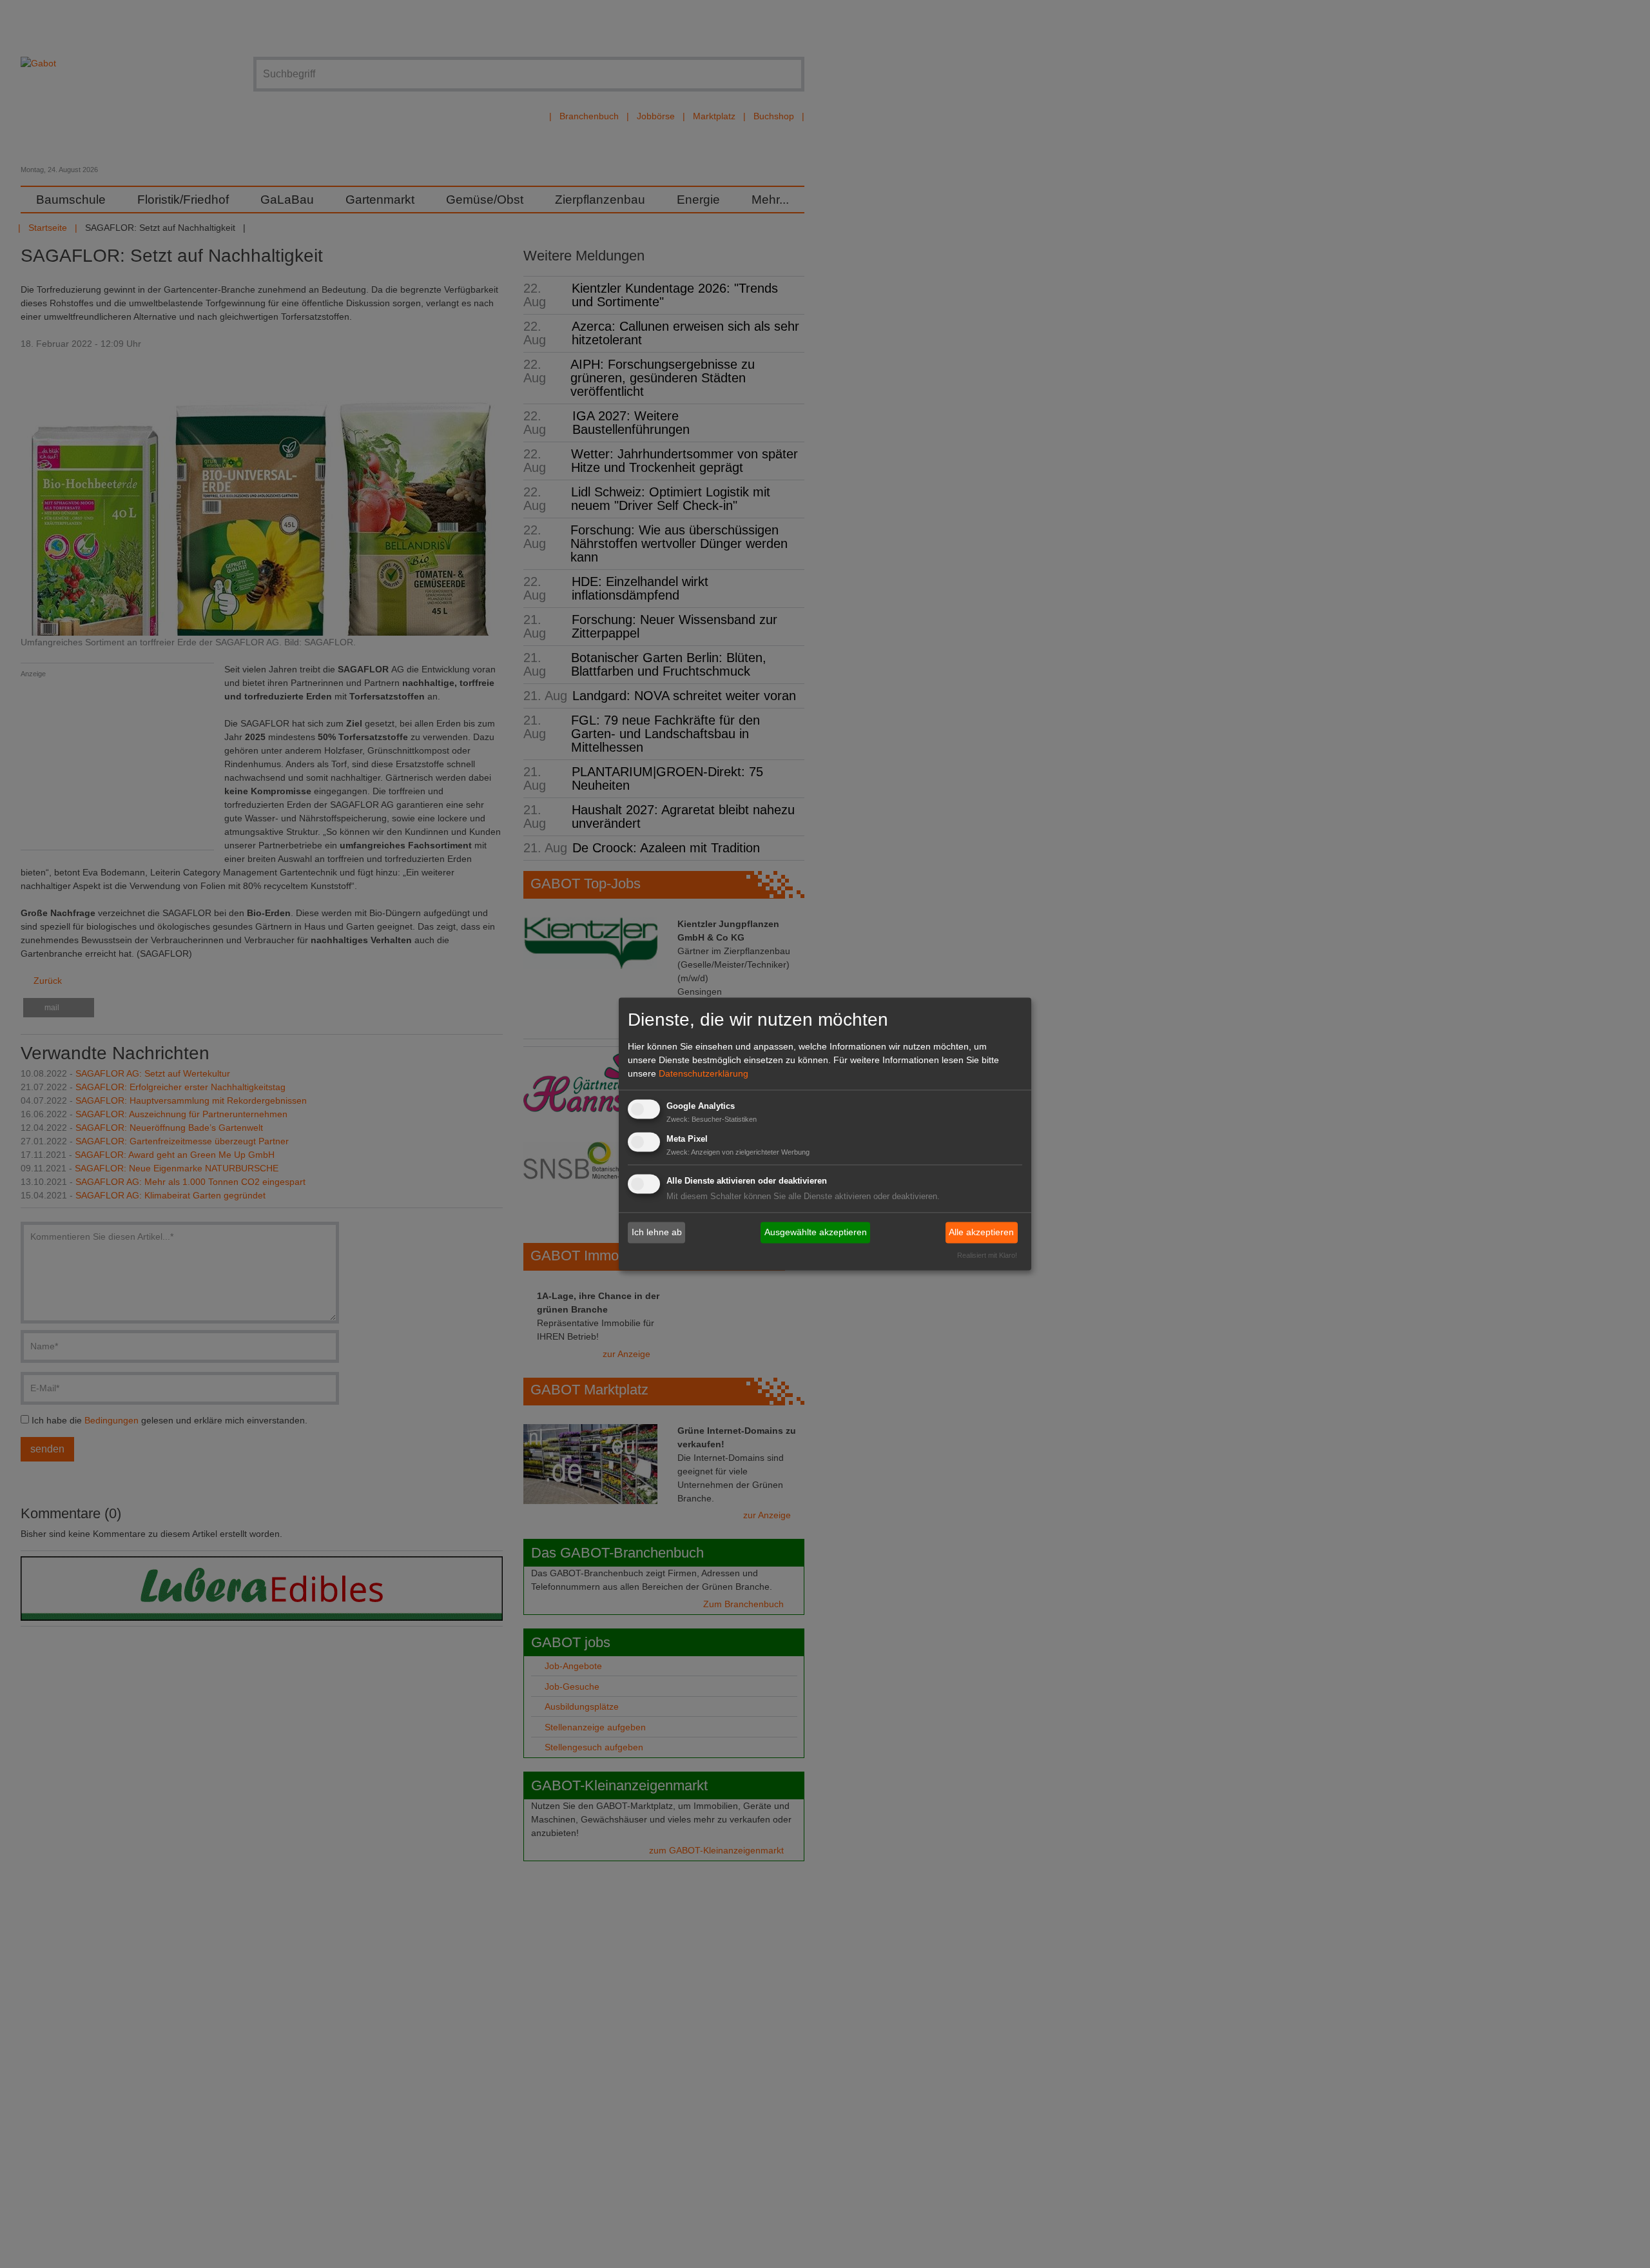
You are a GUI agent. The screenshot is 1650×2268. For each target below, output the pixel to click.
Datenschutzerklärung (704, 1073)
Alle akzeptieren (981, 1232)
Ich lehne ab (657, 1232)
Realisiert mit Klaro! (987, 1256)
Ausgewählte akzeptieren (816, 1232)
